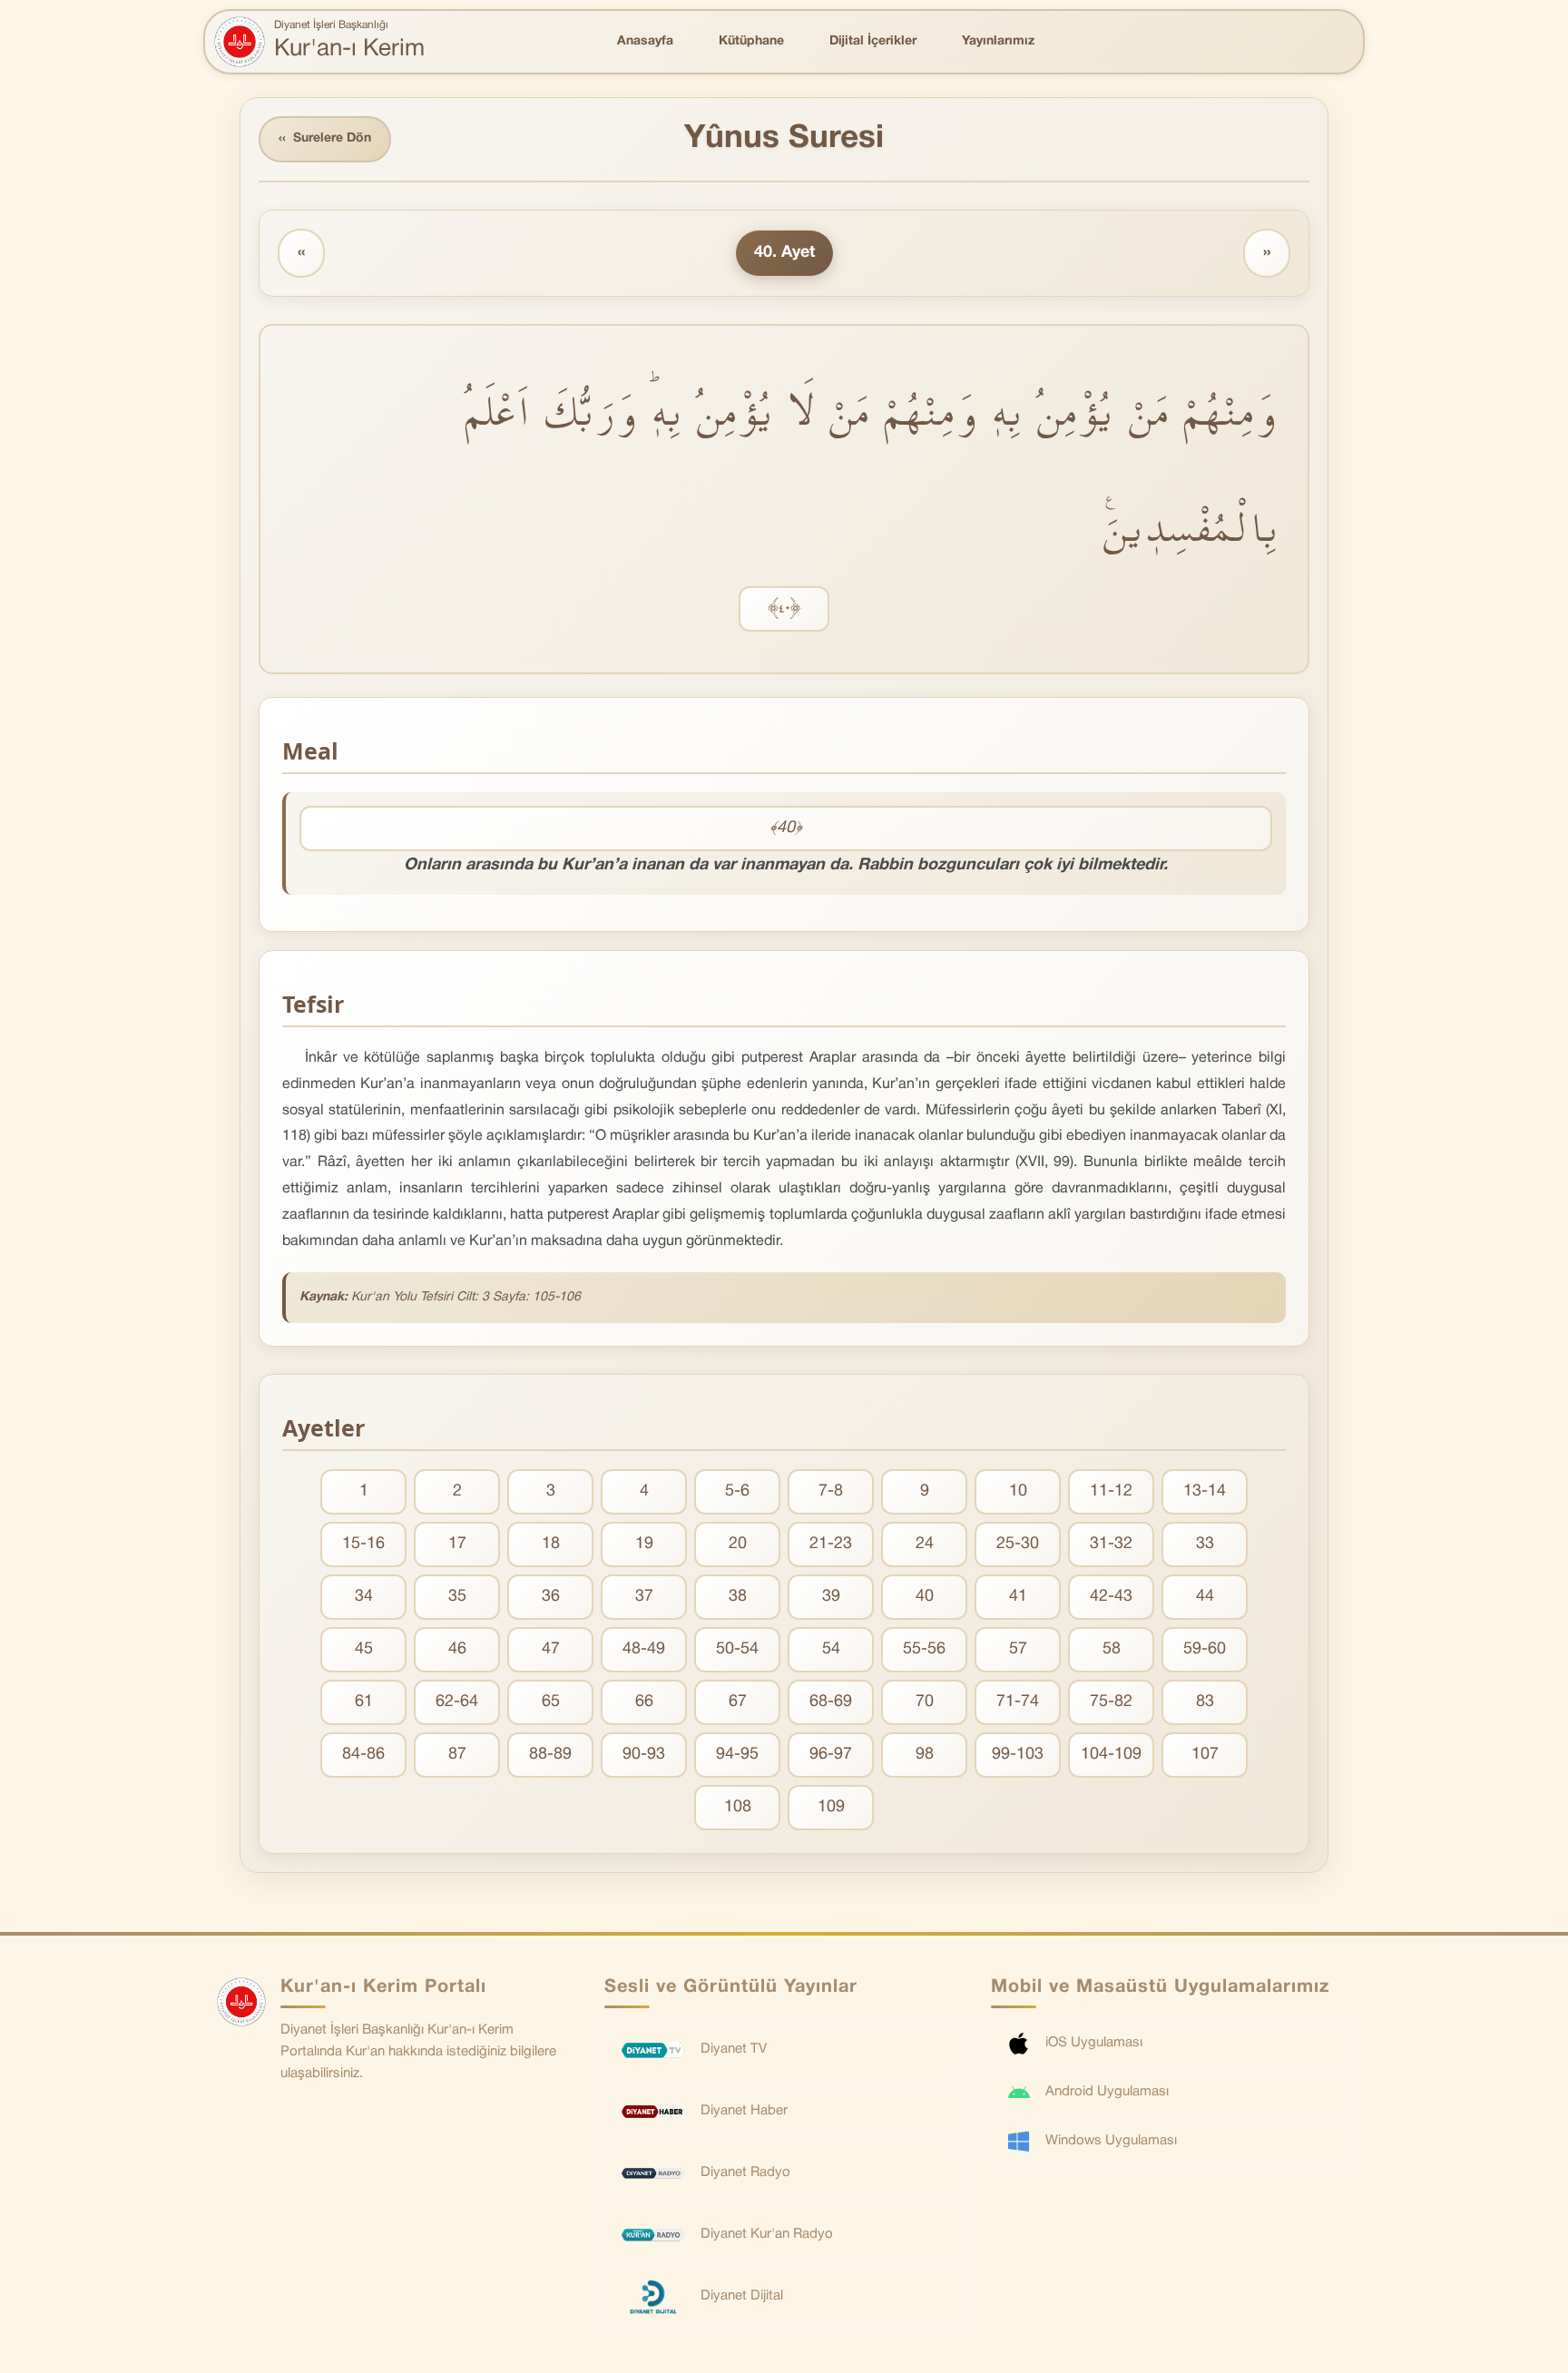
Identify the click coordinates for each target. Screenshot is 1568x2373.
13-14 (1205, 1491)
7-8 (831, 1491)
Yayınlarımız (998, 41)
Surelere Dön (325, 139)
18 (551, 1544)
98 (925, 1755)
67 (738, 1702)
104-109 (1111, 1755)
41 (1018, 1597)
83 (1205, 1702)
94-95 (737, 1755)
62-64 (457, 1702)
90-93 (644, 1755)
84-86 (363, 1755)
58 (1112, 1649)
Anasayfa (645, 41)
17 (457, 1544)
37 (644, 1597)
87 (457, 1755)
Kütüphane (751, 41)
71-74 (1018, 1702)
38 (738, 1597)
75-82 (1111, 1702)
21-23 (831, 1544)
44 (1205, 1597)
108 (738, 1807)
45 (364, 1649)
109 (831, 1807)
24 (925, 1544)
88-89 (550, 1755)
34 (364, 1597)
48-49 (644, 1649)
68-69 (831, 1702)
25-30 (1018, 1544)
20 (738, 1544)
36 (551, 1597)
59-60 (1205, 1649)
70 (925, 1702)
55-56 (924, 1649)
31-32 (1111, 1544)
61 (364, 1702)
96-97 (831, 1755)
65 (551, 1702)
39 (831, 1597)
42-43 (1111, 1597)
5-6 (737, 1491)
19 (644, 1544)
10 (1018, 1491)
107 (1205, 1755)
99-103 (1018, 1755)
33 (1205, 1544)
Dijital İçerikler (873, 41)
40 (925, 1597)
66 (644, 1702)
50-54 (737, 1649)
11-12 (1111, 1491)
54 (831, 1649)
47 (551, 1649)
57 (1018, 1649)
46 (457, 1649)
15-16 (363, 1544)
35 (457, 1597)
